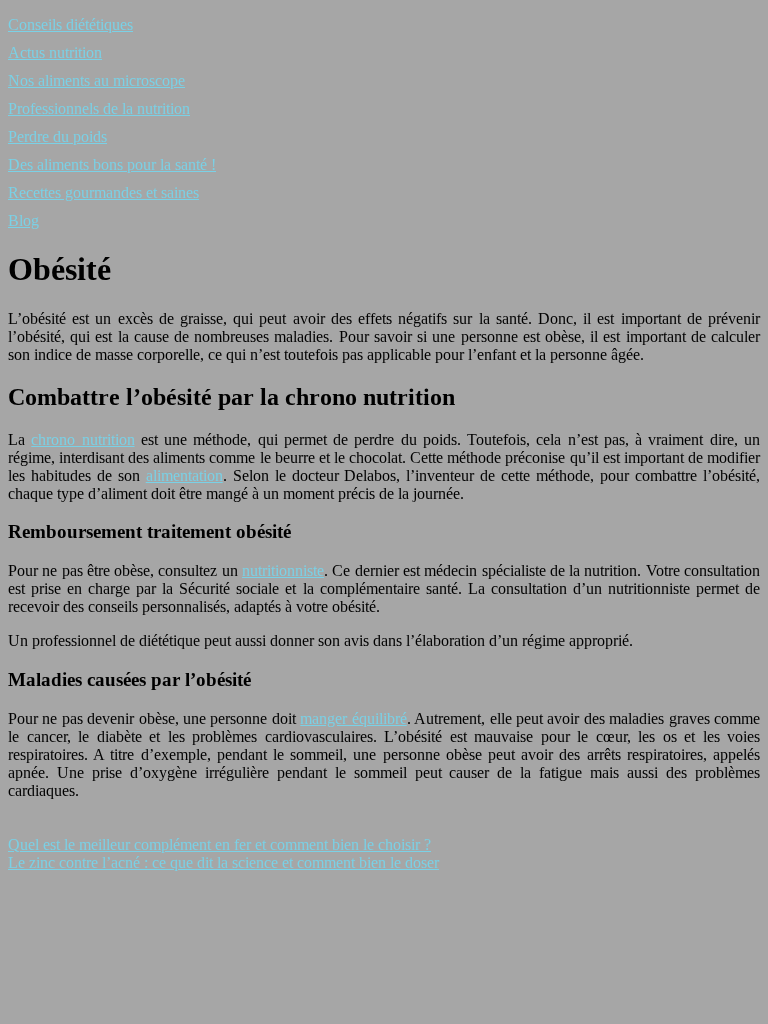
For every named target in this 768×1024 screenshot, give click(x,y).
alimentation (184, 475)
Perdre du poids (57, 136)
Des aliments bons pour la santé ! (112, 164)
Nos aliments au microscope (96, 80)
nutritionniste (283, 570)
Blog (23, 220)
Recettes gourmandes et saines (103, 192)
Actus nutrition (55, 52)
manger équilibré (353, 718)
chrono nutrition (82, 439)
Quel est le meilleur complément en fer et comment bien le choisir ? (219, 844)
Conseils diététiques (70, 24)
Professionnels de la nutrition (99, 108)
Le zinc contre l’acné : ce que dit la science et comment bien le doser (223, 862)
